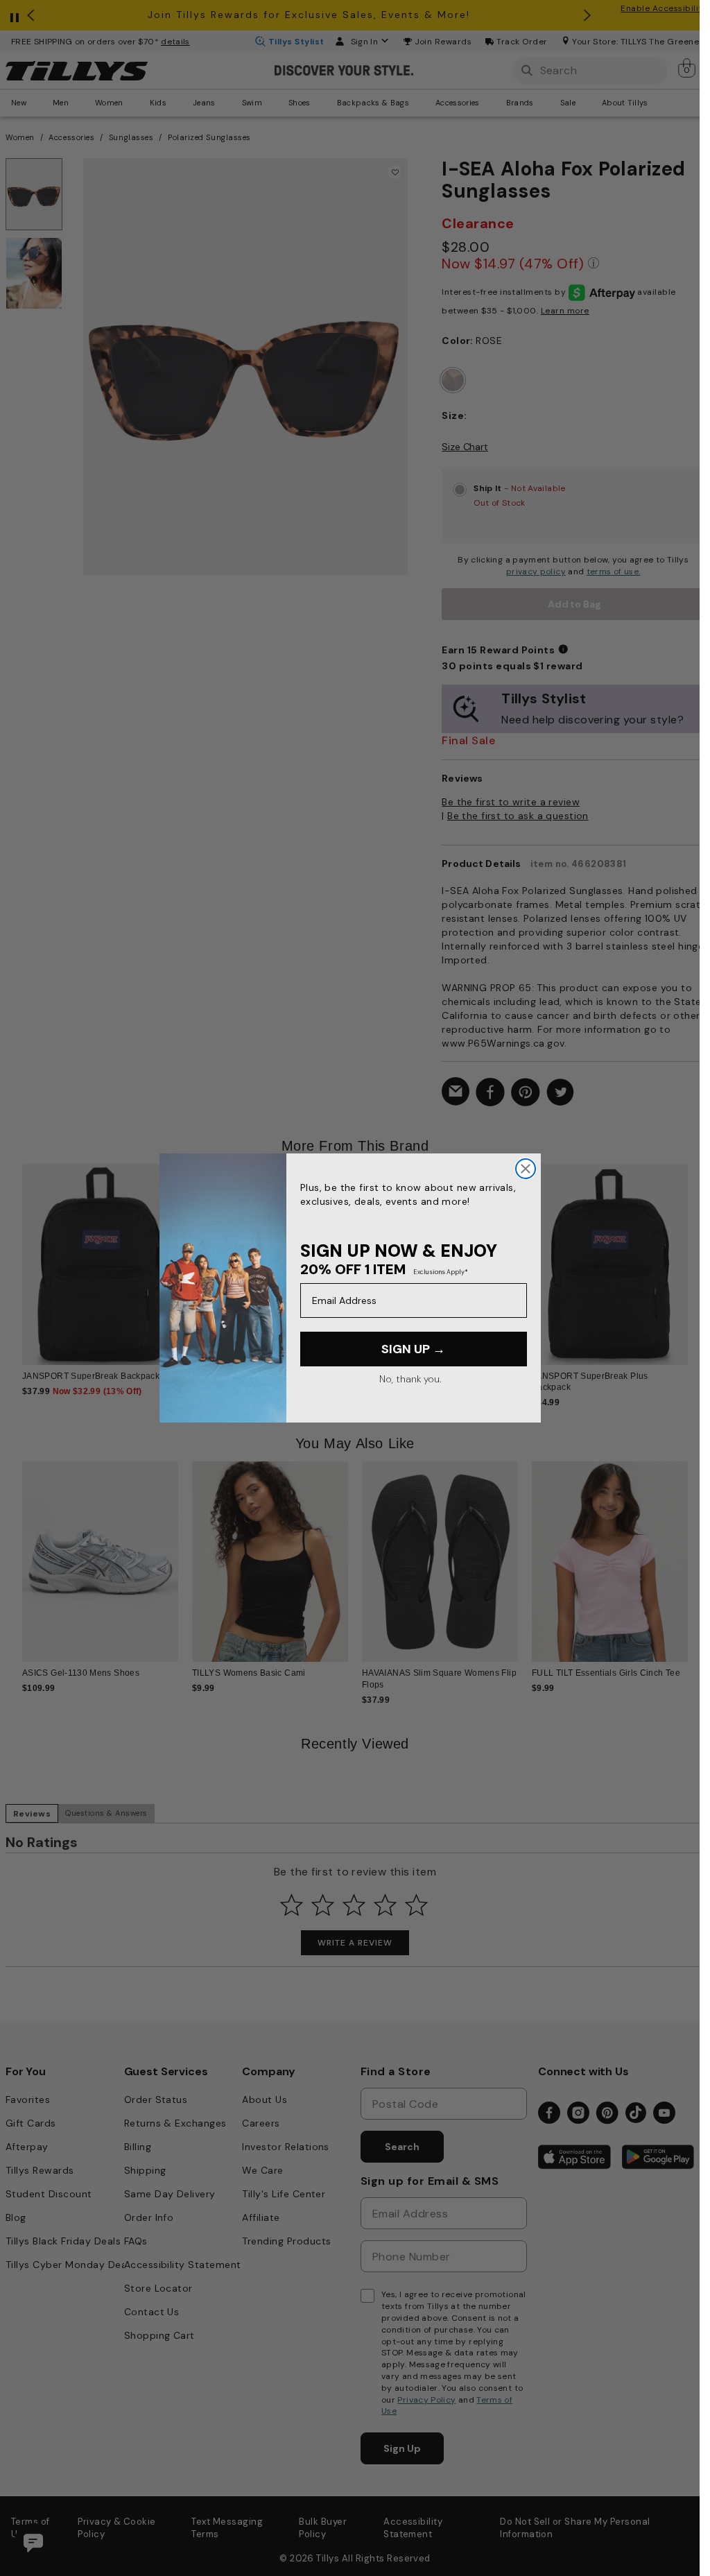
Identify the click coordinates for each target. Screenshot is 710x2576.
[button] (696, 1259)
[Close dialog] (526, 1169)
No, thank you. (410, 1379)
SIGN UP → (413, 1349)
